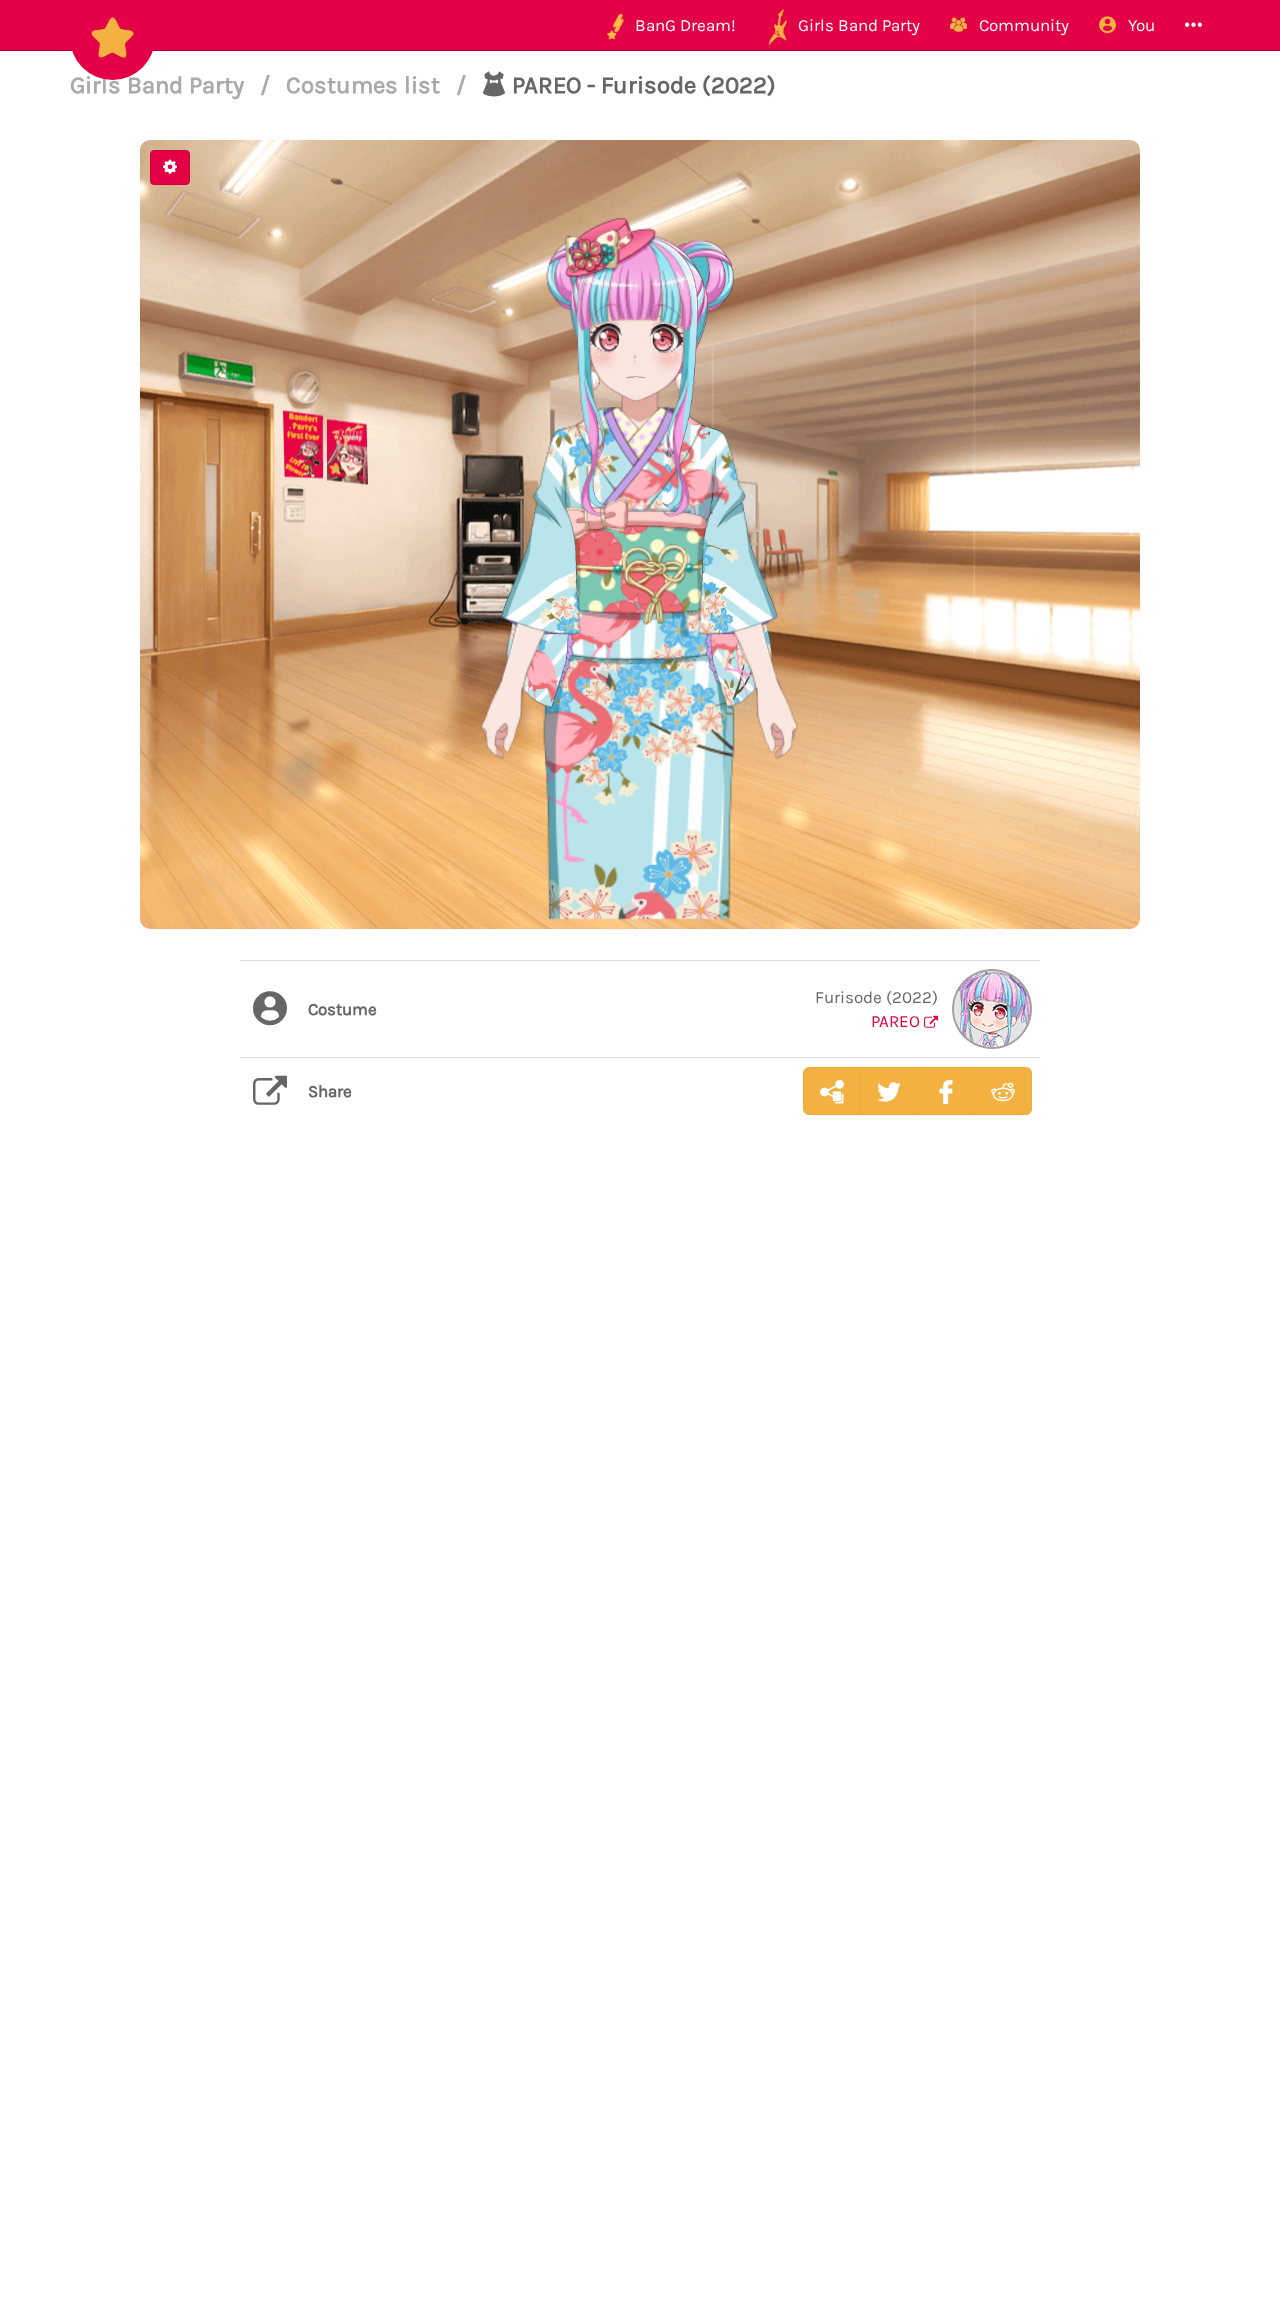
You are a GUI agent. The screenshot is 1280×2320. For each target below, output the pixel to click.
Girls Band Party (160, 85)
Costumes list (366, 85)
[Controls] (170, 167)
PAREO (897, 1021)
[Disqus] (640, 1447)
